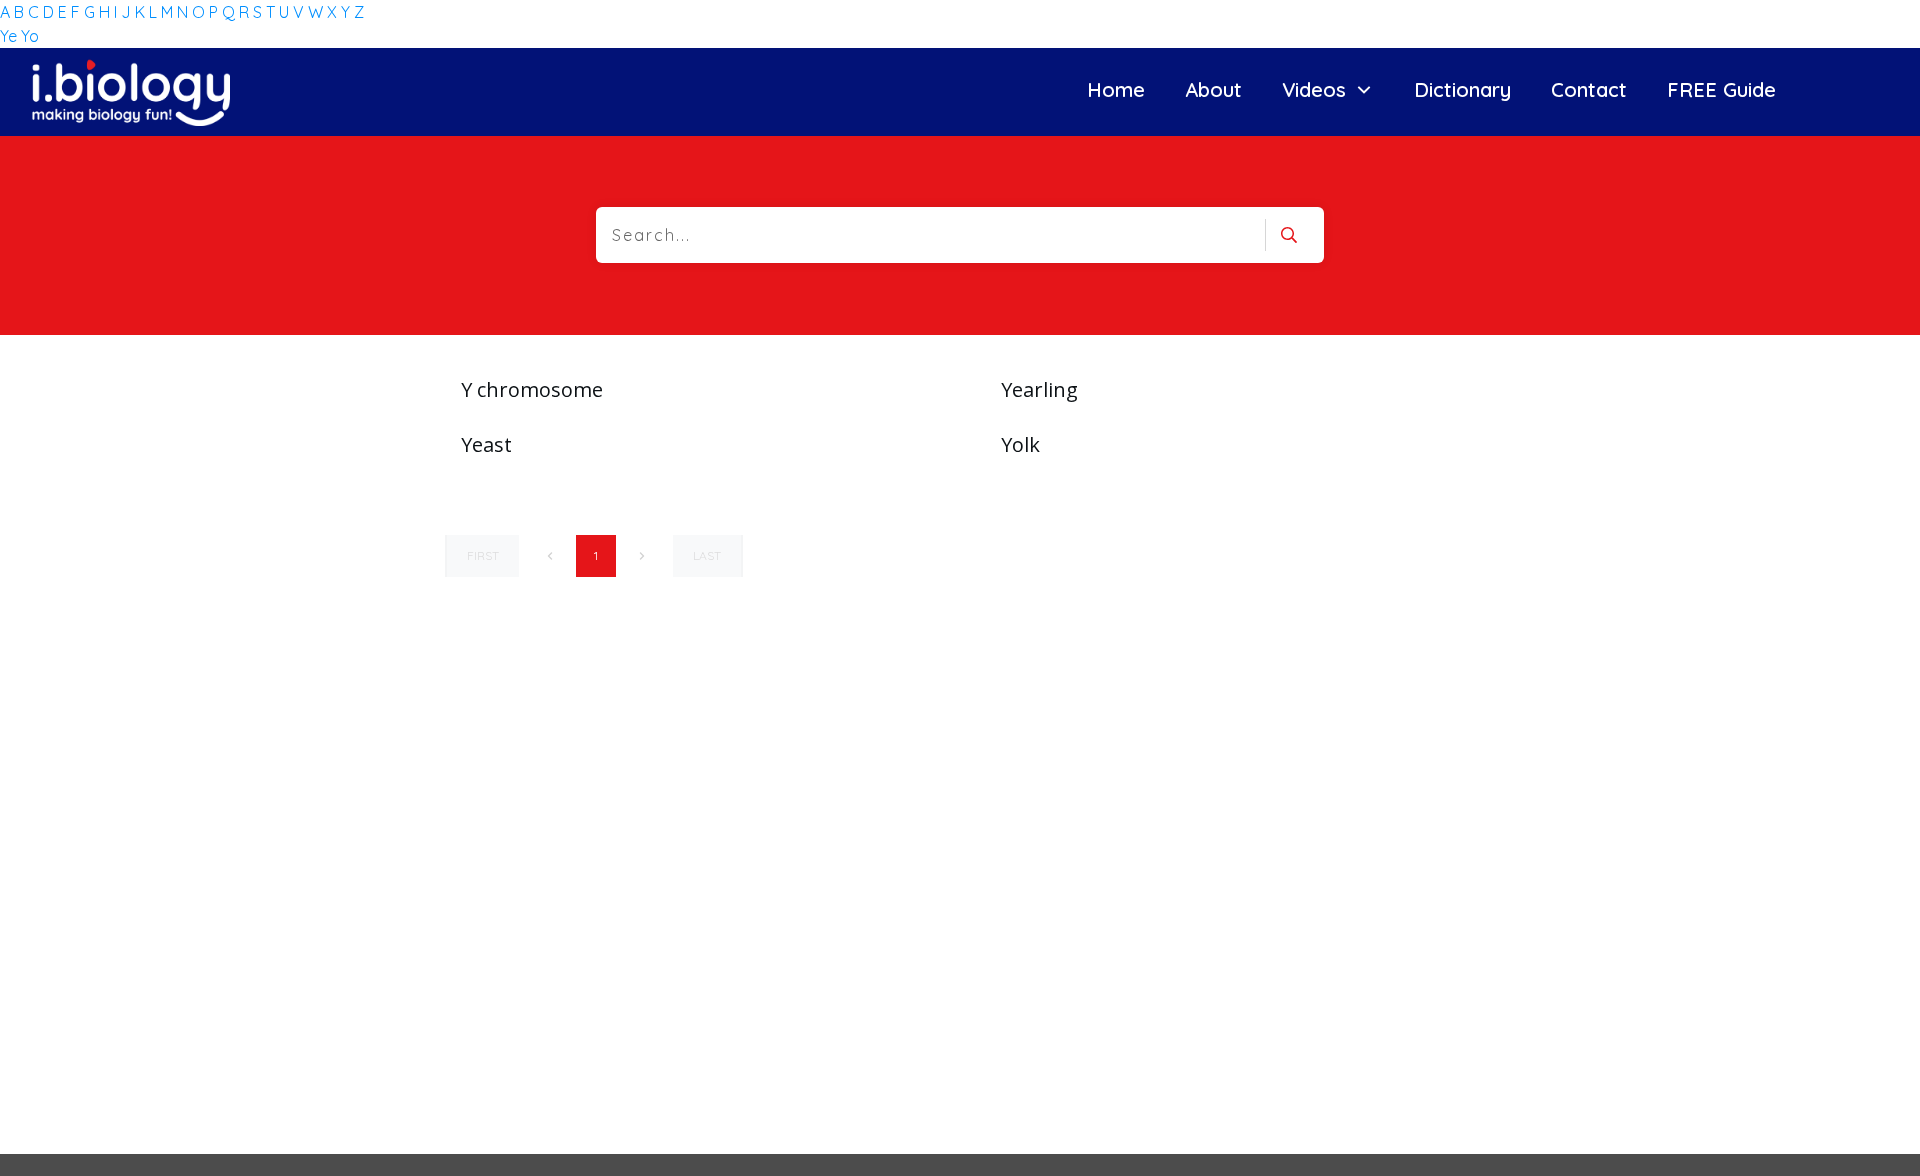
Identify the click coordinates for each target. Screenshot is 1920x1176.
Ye (10, 36)
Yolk (1020, 444)
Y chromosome (532, 389)
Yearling (1039, 389)
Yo (30, 36)
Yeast (486, 444)
